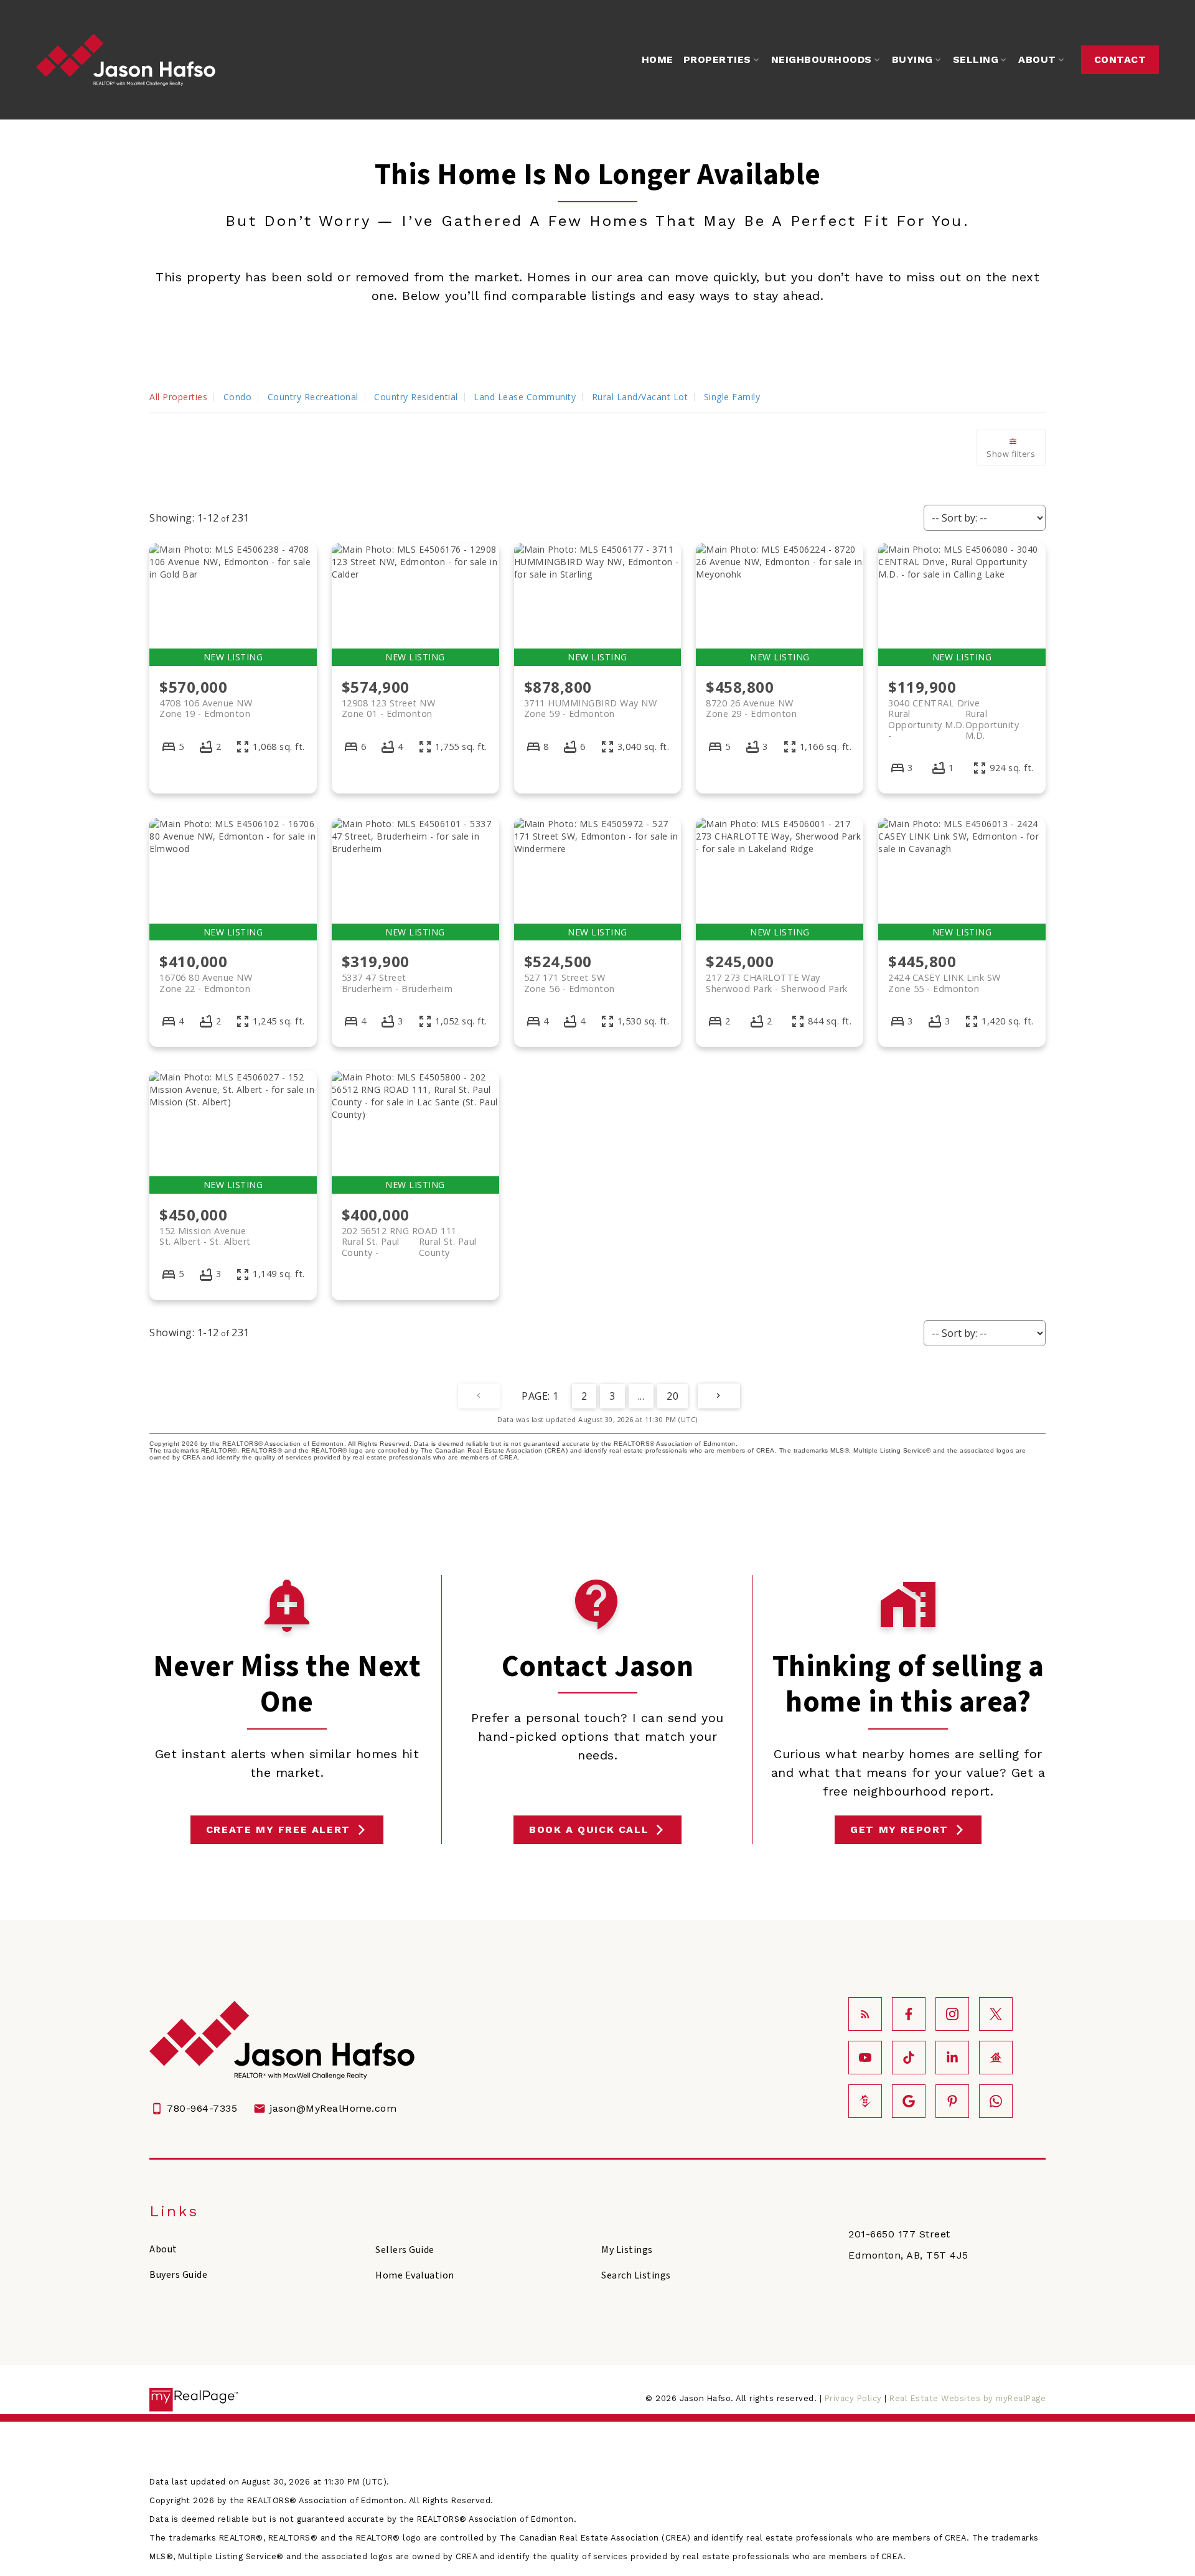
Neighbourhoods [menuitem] (822, 59)
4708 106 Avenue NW (206, 708)
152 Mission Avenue (205, 1236)
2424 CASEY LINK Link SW (944, 983)
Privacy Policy (853, 2398)
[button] (1120, 60)
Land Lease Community (525, 397)
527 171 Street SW (569, 983)
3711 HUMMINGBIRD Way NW (591, 708)
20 (672, 1396)
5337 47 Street (397, 983)
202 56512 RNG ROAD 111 (409, 1236)
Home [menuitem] (658, 59)
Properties (717, 59)
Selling (976, 59)
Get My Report (899, 1829)
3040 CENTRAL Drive (954, 708)
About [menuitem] (1037, 59)
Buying (912, 59)
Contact (1120, 59)
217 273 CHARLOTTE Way (777, 983)
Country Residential (416, 397)
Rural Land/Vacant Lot (640, 397)
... (641, 1396)
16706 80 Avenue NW (206, 983)
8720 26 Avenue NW (751, 708)
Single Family (732, 397)
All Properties (178, 397)
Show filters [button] (1011, 454)
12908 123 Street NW (389, 708)
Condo (238, 397)
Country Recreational (313, 397)
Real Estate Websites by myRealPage (968, 2398)
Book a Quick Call (589, 1829)
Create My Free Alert (278, 1829)
